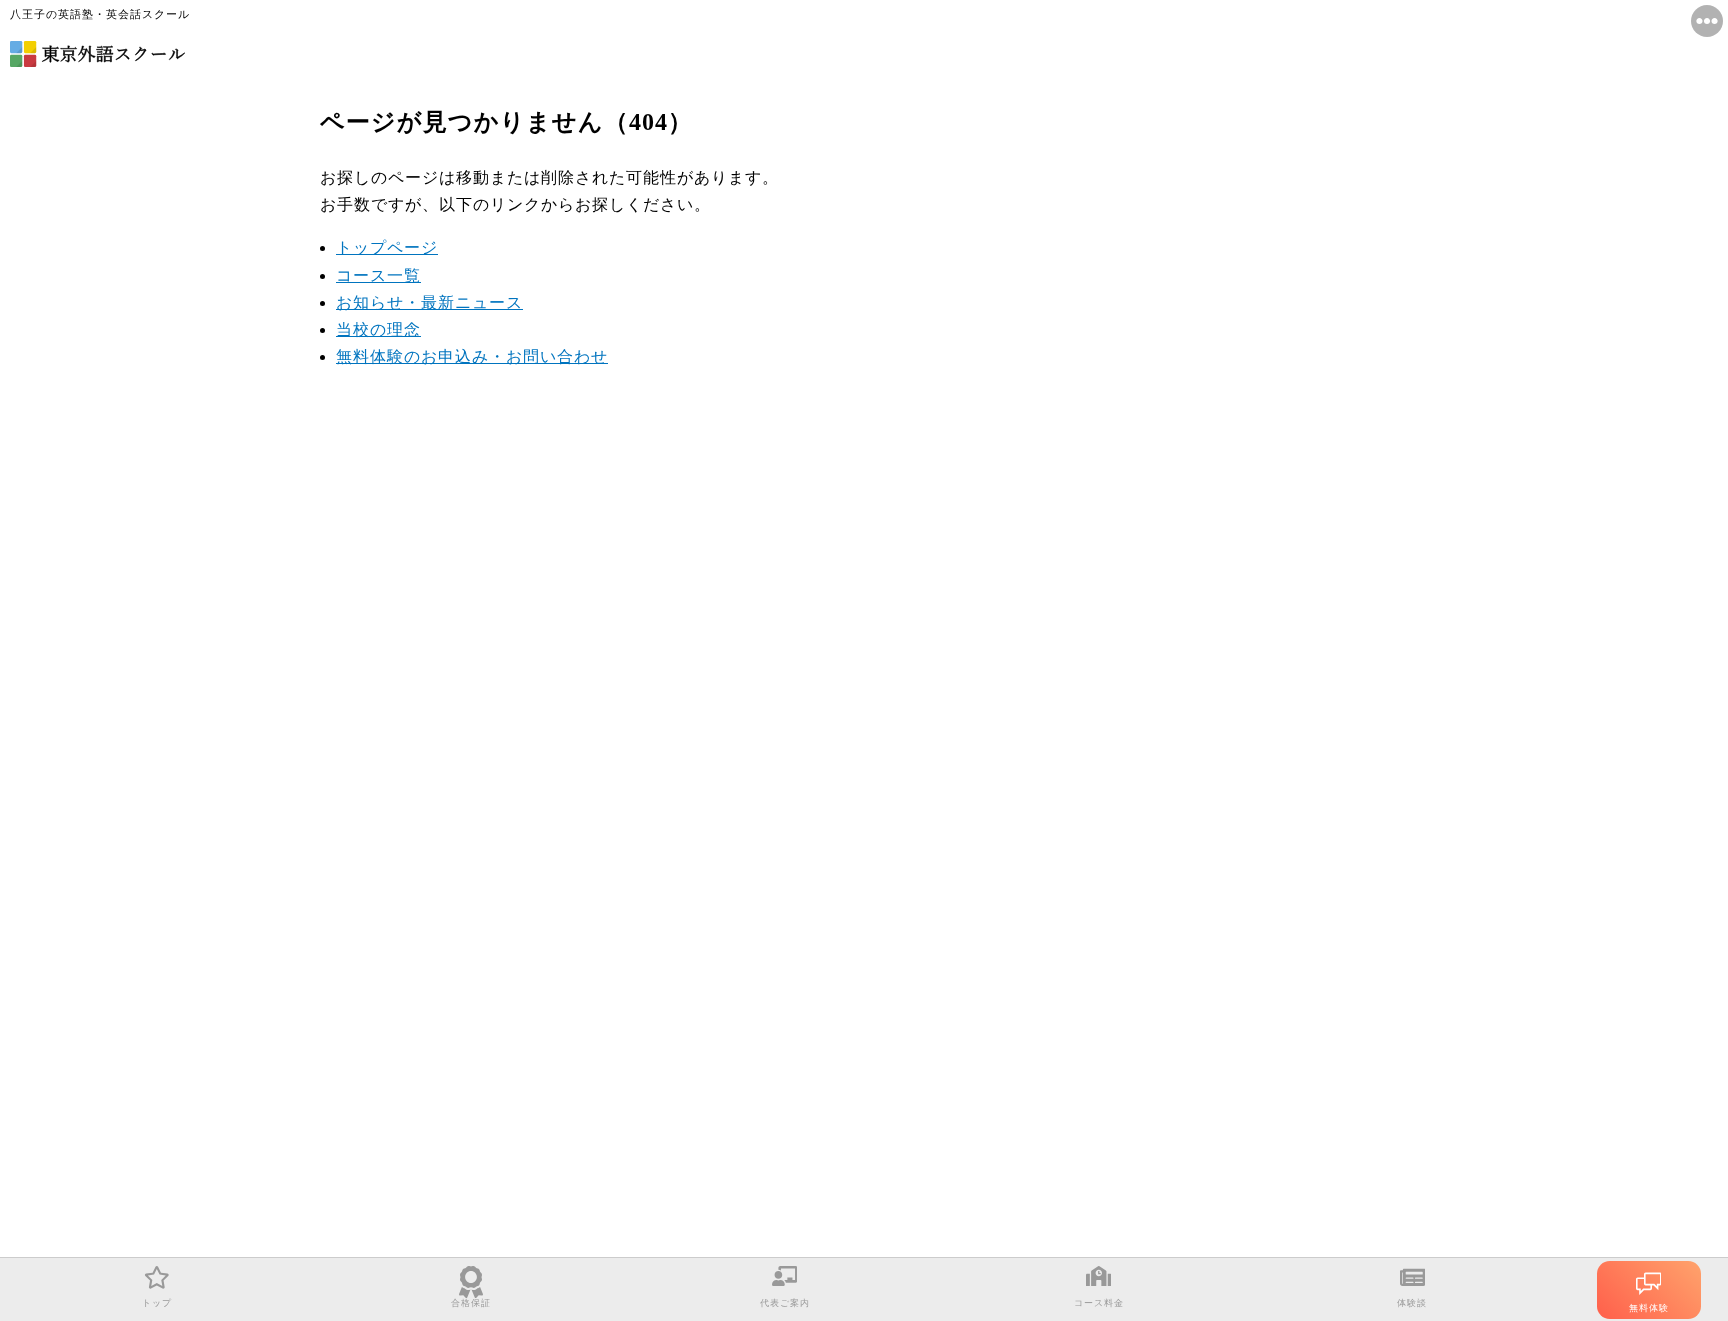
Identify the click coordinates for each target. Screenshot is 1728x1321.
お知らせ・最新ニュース (429, 302)
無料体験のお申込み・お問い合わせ (472, 356)
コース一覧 (378, 275)
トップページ (387, 247)
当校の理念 (378, 329)
